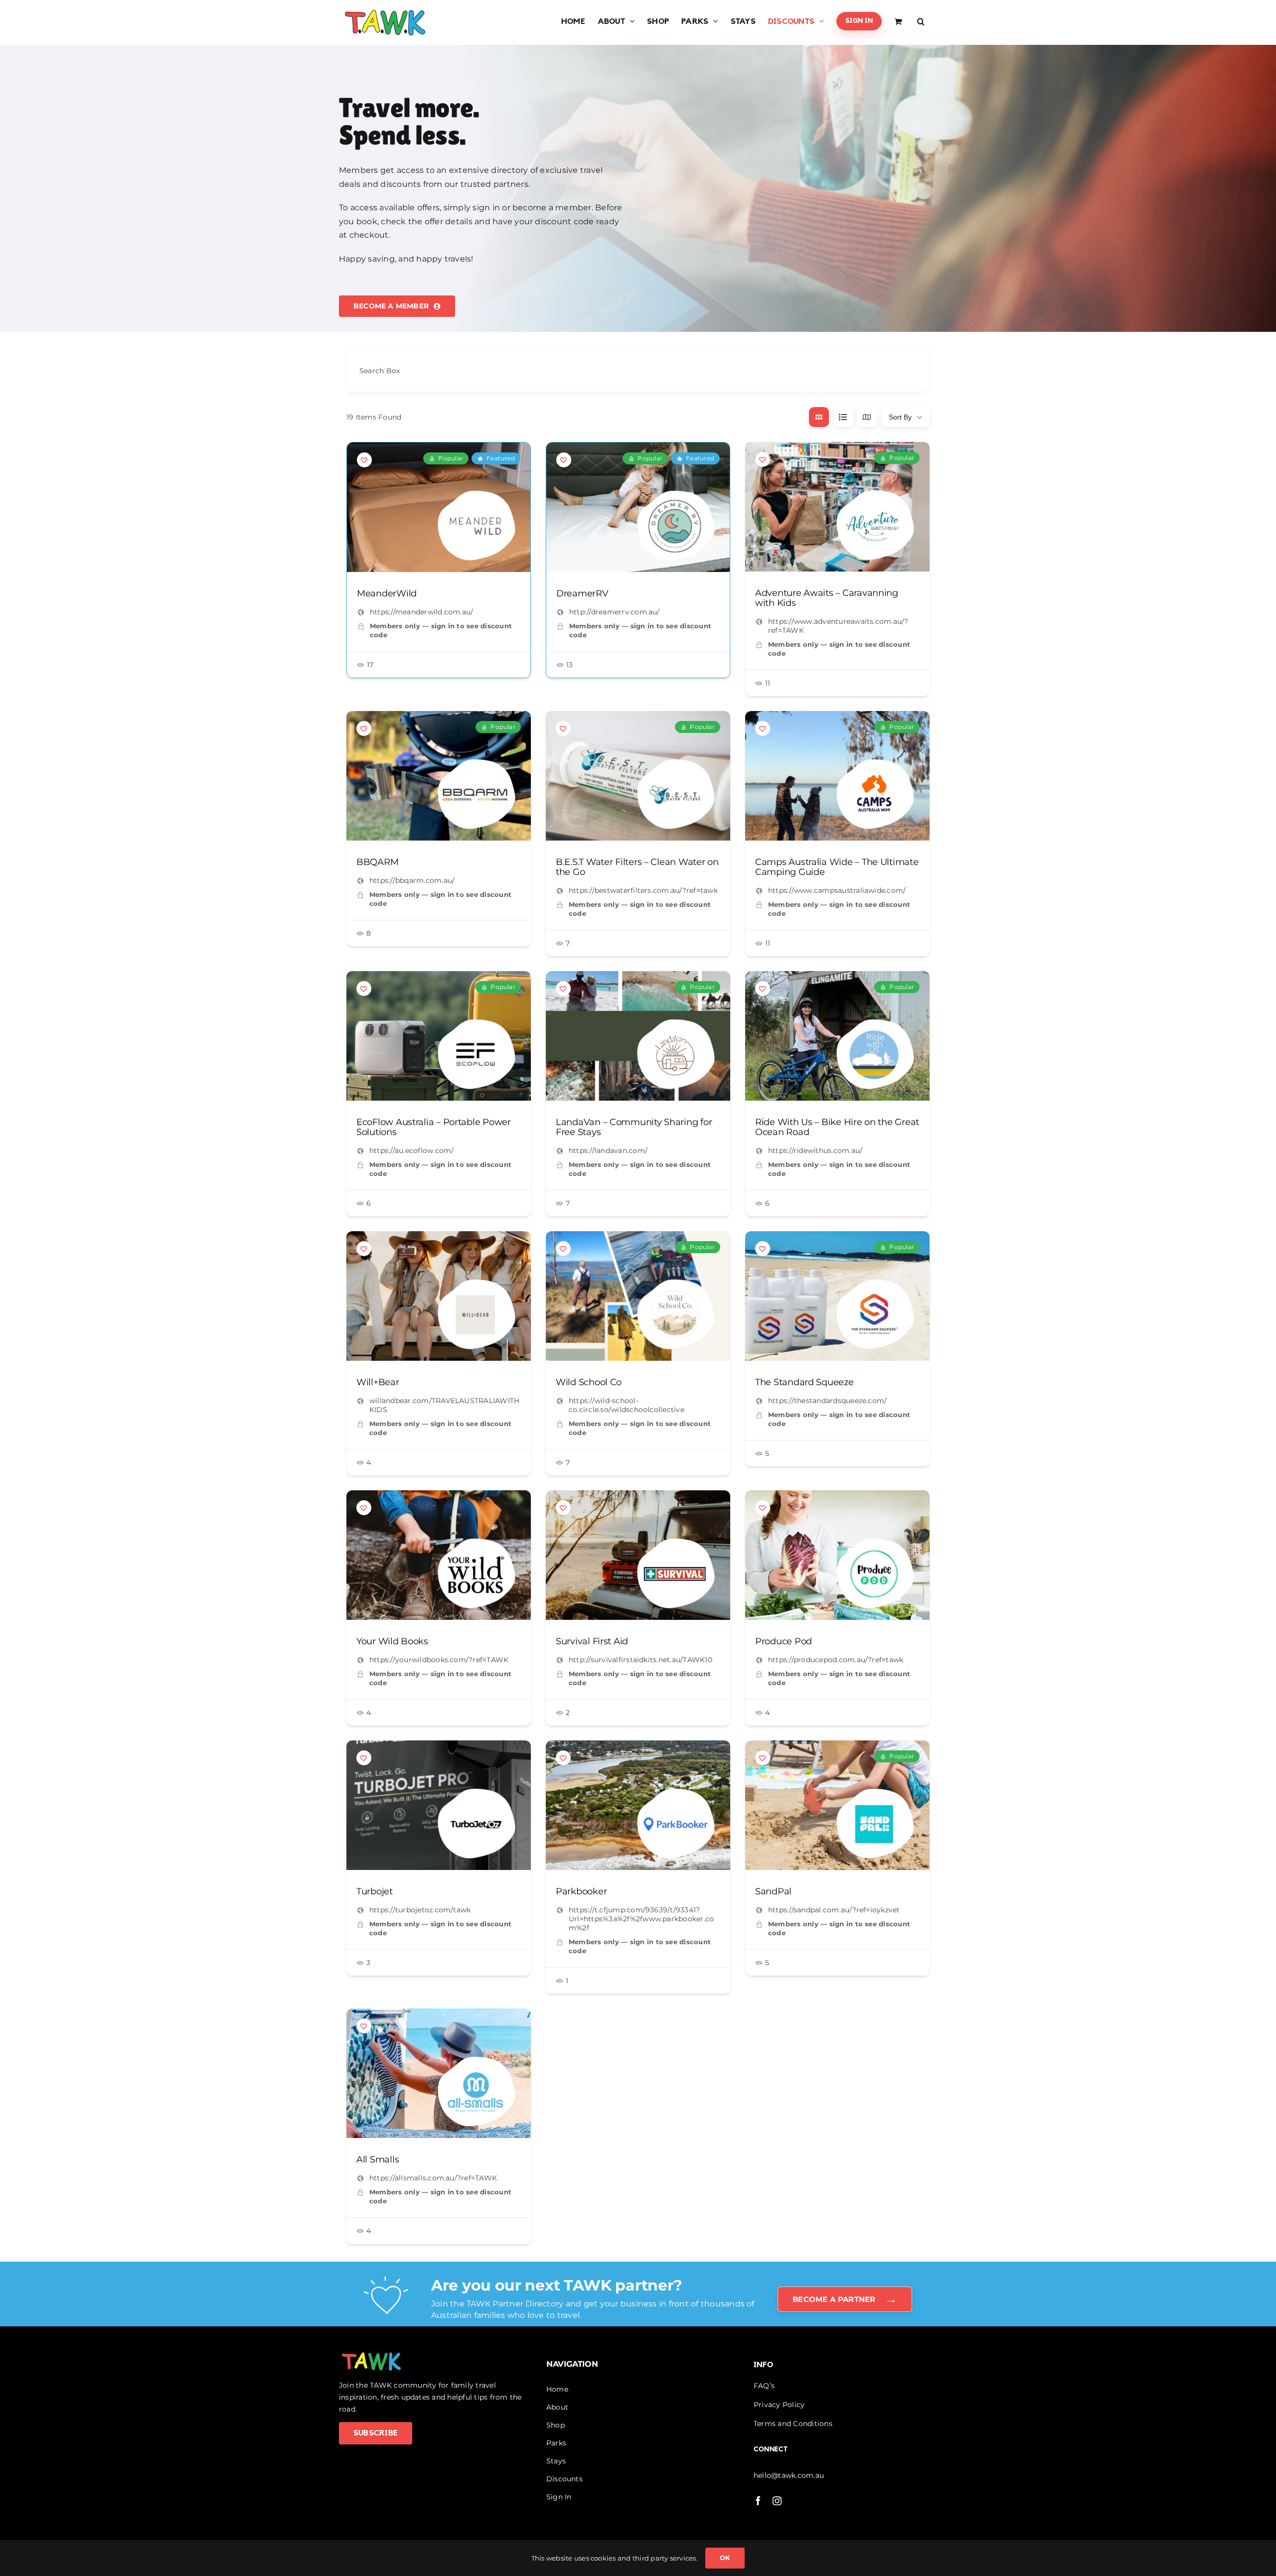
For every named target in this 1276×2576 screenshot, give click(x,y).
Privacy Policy (779, 2405)
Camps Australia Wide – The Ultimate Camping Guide (837, 867)
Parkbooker (581, 1891)
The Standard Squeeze (804, 1382)
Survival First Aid (592, 1641)
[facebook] (758, 2501)
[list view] (843, 417)
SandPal (773, 1891)
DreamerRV (582, 593)
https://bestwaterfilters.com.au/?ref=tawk (643, 890)
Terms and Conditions (793, 2424)
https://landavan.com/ (608, 1150)
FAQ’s (764, 2386)
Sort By (900, 417)
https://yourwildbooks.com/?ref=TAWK (439, 1660)
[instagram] (777, 2501)
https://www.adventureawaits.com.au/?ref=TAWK (838, 626)
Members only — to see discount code (441, 630)
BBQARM (377, 862)
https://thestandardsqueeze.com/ (827, 1401)
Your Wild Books (392, 1641)
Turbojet (375, 1891)
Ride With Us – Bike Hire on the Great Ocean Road (837, 1127)
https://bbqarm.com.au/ (412, 880)
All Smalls (378, 2160)
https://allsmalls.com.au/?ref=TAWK (433, 2178)
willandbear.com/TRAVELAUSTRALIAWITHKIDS (444, 1405)
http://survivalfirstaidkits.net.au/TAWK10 (640, 1660)
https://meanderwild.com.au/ (421, 612)
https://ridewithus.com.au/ (815, 1150)
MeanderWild (387, 593)
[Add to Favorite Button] (364, 460)
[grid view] (819, 417)
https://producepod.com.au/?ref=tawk (836, 1660)
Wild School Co (589, 1382)
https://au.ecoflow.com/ (412, 1150)
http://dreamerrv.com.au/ (615, 612)
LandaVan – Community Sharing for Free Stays (634, 1127)
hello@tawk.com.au (789, 2475)
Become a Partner (845, 2299)
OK (725, 2558)
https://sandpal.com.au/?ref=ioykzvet (834, 1910)
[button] (921, 21)
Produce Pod (784, 1641)
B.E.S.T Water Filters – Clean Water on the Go (637, 867)
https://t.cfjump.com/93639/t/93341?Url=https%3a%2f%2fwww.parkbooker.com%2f (641, 1919)
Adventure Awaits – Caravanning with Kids (827, 598)
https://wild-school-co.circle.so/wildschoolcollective (627, 1405)
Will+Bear (378, 1382)
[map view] (867, 417)
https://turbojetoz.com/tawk (420, 1910)
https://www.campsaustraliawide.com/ (837, 890)
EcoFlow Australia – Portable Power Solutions (434, 1127)
